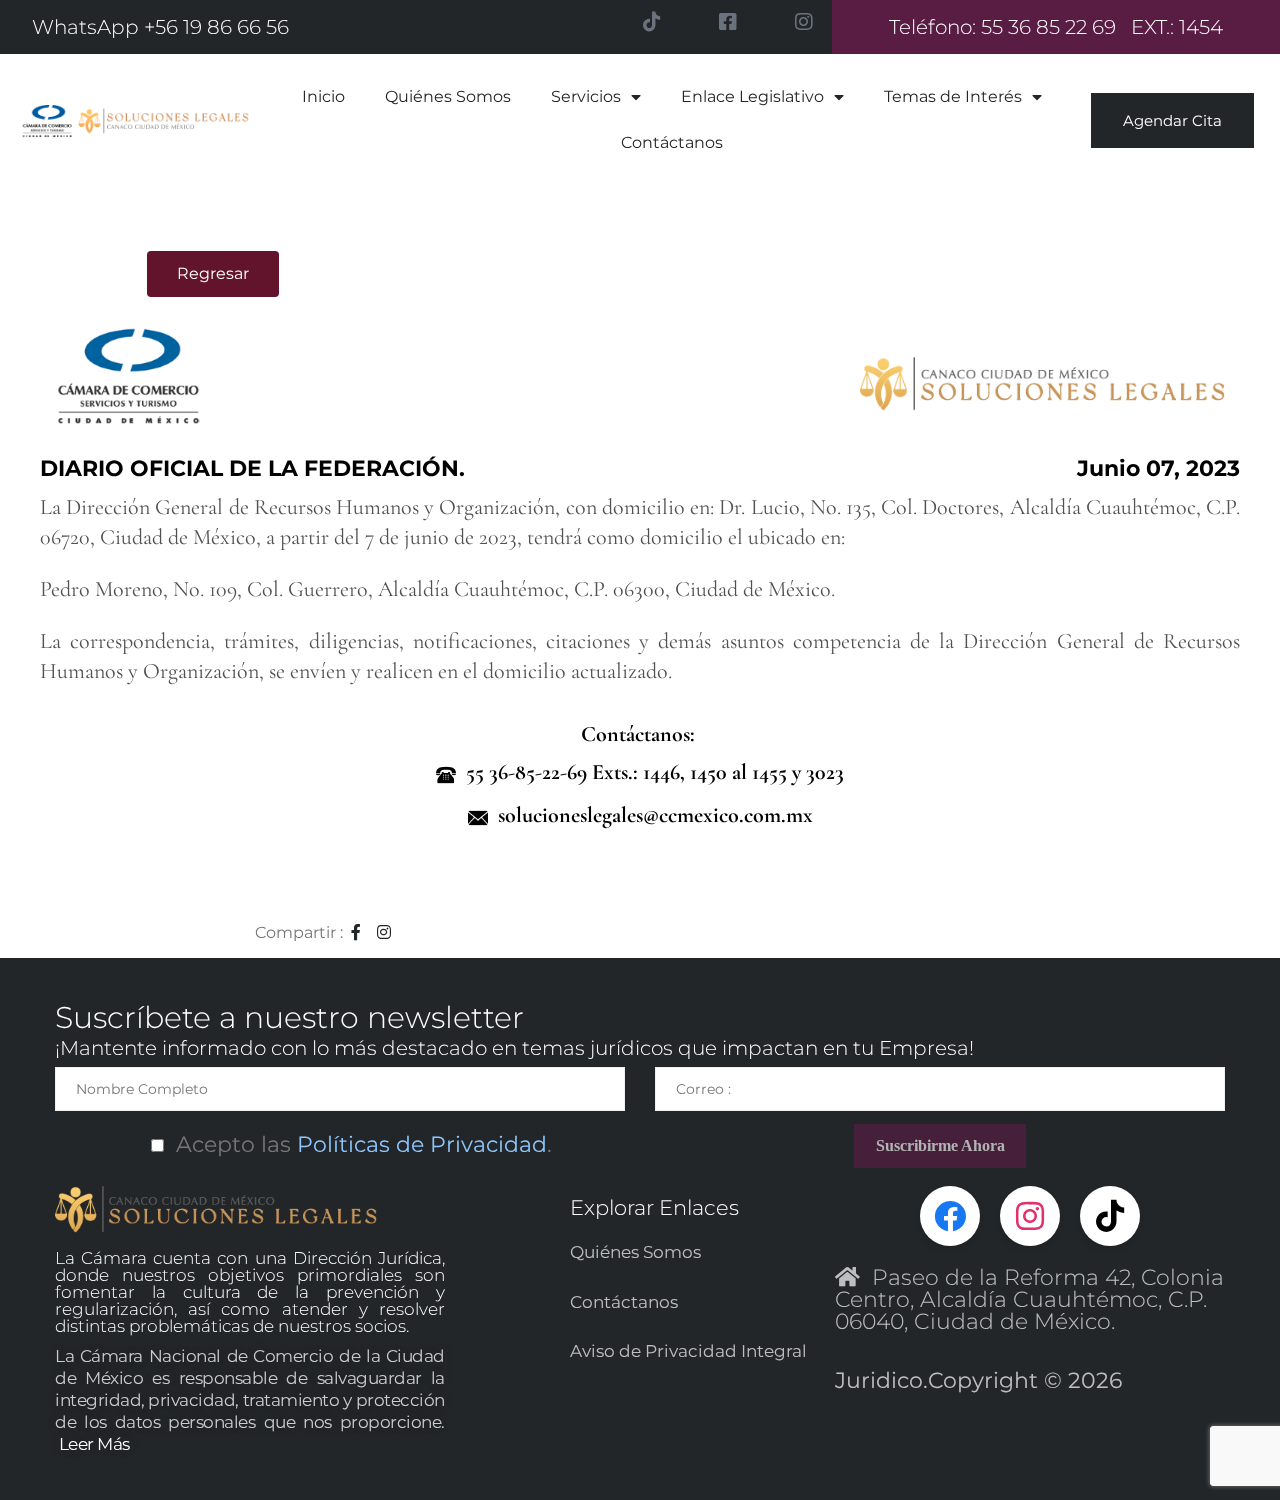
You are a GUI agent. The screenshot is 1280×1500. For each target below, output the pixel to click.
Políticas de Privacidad (419, 1144)
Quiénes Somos (448, 96)
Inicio (323, 96)
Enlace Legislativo (752, 96)
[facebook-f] (356, 932)
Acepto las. (358, 1144)
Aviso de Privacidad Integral (688, 1351)
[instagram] (385, 932)
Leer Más (94, 1444)
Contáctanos (672, 142)
